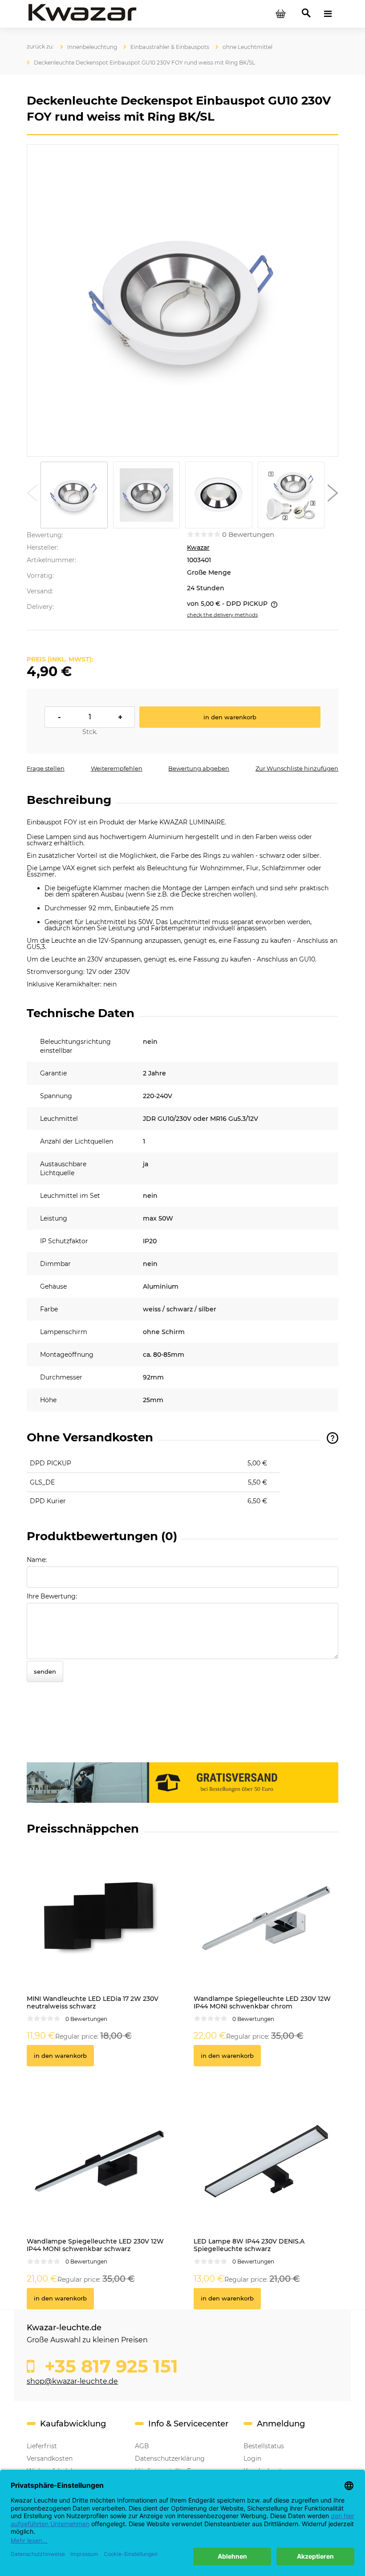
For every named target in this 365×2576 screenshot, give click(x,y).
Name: (37, 1560)
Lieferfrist (42, 2446)
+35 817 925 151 (109, 2366)
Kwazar (198, 548)
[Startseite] (82, 13)
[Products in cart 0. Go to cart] (280, 14)
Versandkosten (50, 2458)
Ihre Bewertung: (52, 1596)
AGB (142, 2446)
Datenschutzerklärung (170, 2458)
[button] (32, 495)
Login (252, 2458)
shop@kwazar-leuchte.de (72, 2381)
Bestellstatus (264, 2446)
